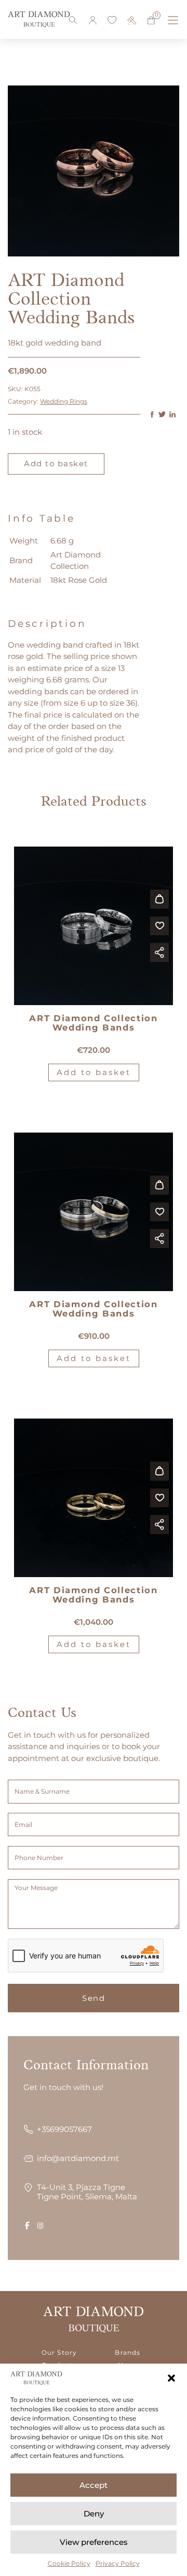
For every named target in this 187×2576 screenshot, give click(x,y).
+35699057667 (64, 2129)
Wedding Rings (64, 401)
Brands (128, 2353)
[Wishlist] (112, 20)
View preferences (94, 2542)
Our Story (59, 2353)
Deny (94, 2514)
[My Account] (93, 20)
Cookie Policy (69, 2563)
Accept (94, 2485)
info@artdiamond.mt (78, 2158)
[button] (171, 2378)
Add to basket (56, 463)
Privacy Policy (118, 2563)
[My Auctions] (132, 20)
